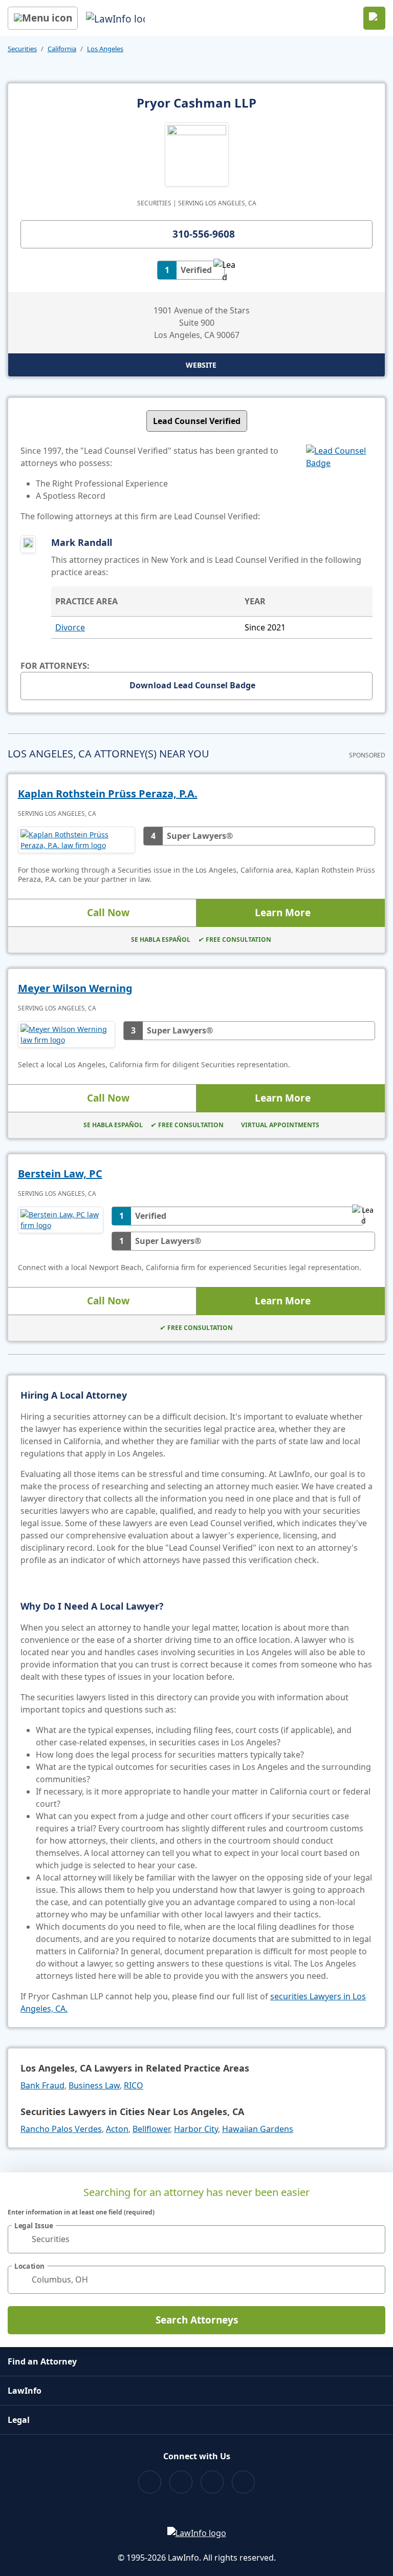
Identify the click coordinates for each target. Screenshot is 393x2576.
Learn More (283, 913)
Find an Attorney (42, 2361)
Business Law (94, 2085)
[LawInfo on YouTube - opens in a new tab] (212, 2482)
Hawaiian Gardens (258, 2129)
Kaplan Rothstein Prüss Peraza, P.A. (108, 794)
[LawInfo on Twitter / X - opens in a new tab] (181, 2482)
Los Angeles (105, 49)
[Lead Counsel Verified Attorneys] (339, 483)
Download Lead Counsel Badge (192, 685)
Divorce (70, 627)
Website (201, 365)
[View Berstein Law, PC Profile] (61, 1229)
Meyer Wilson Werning (75, 988)
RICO (134, 2085)
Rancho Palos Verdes (61, 2129)
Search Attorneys (197, 2320)
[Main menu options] (43, 18)
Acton (117, 2129)
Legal (19, 2420)
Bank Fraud (42, 2085)
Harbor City (196, 2129)
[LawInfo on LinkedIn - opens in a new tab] (243, 2482)
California (62, 49)
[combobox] (196, 2239)
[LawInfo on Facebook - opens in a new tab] (150, 2482)
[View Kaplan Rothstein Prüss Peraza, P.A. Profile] (77, 840)
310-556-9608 (204, 234)
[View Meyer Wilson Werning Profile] (67, 1034)
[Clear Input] (373, 2239)
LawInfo (25, 2391)
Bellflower (151, 2129)
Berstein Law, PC (60, 1174)
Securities (22, 49)
